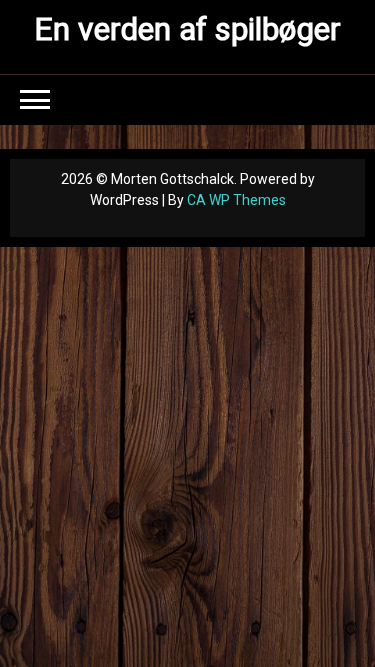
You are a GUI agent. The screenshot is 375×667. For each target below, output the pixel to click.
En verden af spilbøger (187, 29)
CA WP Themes (236, 200)
